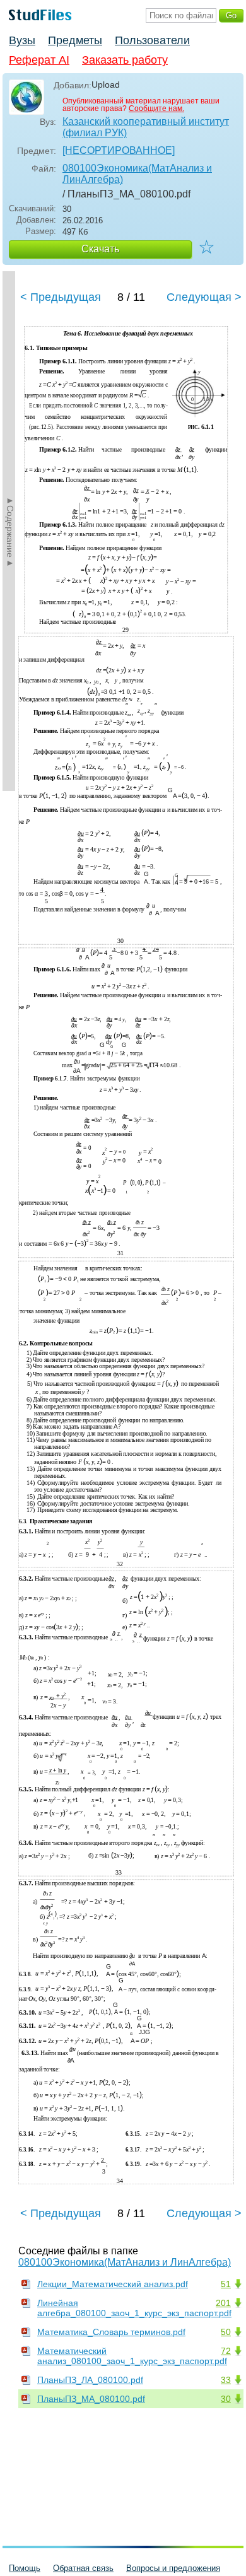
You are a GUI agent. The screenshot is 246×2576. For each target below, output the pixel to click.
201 (223, 2303)
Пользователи (152, 40)
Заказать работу (125, 60)
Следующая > (204, 297)
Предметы (75, 40)
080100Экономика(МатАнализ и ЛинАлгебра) (137, 174)
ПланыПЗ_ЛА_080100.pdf (90, 2380)
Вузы (22, 40)
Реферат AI (39, 60)
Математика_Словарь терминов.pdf (111, 2332)
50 (226, 2332)
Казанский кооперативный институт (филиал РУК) (146, 127)
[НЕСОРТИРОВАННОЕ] (119, 150)
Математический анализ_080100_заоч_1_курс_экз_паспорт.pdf (132, 2356)
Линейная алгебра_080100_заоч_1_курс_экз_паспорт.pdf (134, 2308)
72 (226, 2351)
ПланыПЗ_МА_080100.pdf (91, 2399)
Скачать (100, 249)
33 (226, 2380)
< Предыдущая (61, 297)
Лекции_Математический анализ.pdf (113, 2284)
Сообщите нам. (156, 108)
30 (226, 2399)
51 (226, 2284)
